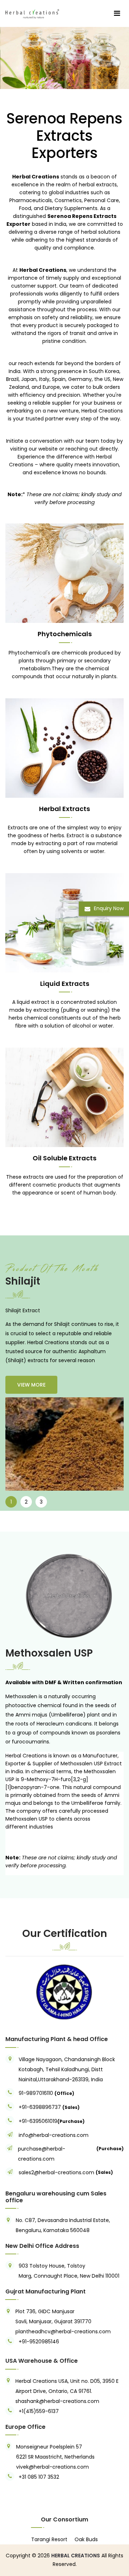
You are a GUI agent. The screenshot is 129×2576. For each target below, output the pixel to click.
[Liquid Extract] (64, 58)
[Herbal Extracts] (64, 747)
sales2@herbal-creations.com (56, 2172)
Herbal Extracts (64, 809)
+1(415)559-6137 (39, 2411)
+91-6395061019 (38, 2121)
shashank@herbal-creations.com (57, 2401)
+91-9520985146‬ (39, 2342)
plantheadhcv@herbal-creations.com (63, 2332)
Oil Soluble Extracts (64, 1158)
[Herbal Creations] (32, 13)
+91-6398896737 (40, 2107)
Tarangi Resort (49, 2539)
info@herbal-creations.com (54, 2135)
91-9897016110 (37, 2093)
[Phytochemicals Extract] (64, 573)
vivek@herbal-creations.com (52, 2467)
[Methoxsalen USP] (64, 1596)
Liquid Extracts (65, 984)
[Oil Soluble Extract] (64, 1097)
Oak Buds (86, 2539)
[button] (14, 1992)
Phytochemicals (65, 634)
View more (31, 1385)
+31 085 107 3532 (39, 2477)
